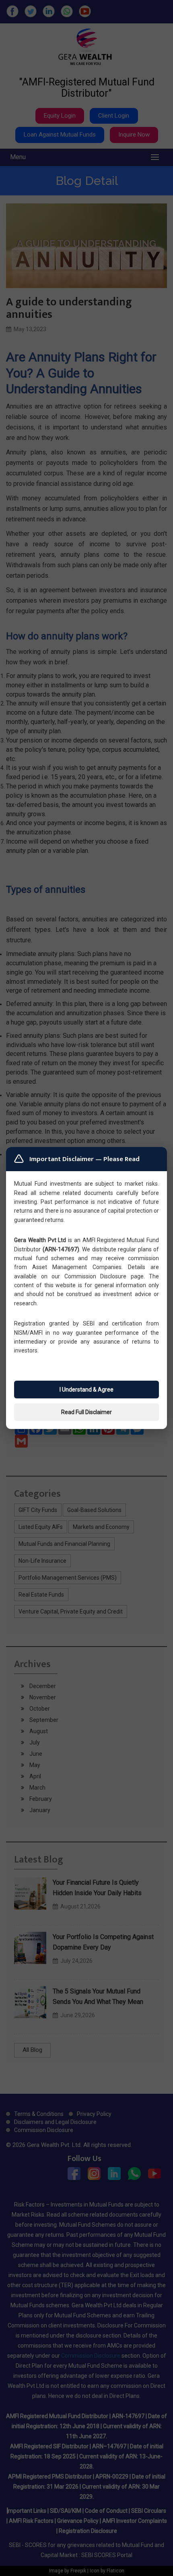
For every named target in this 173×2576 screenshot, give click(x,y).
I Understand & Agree (86, 1390)
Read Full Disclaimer (86, 1412)
